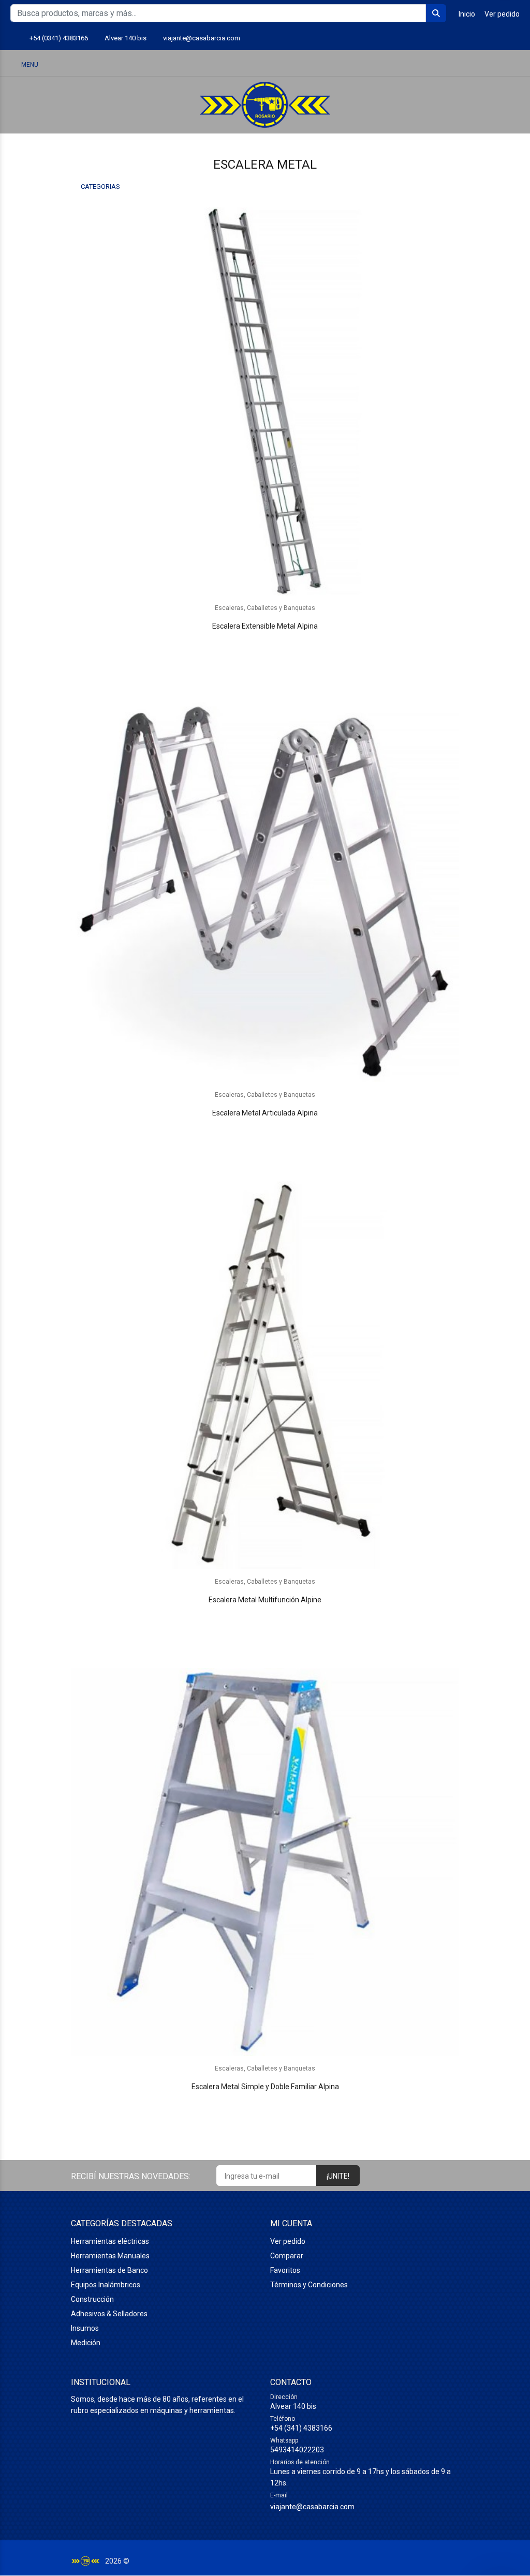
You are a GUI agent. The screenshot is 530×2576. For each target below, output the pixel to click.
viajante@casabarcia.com (206, 38)
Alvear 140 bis (128, 38)
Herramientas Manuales (110, 2256)
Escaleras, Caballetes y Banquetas (265, 608)
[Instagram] (496, 39)
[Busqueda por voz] (432, 64)
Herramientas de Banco (109, 2271)
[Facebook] (514, 39)
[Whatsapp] (477, 39)
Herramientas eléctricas (110, 2242)
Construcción (92, 2300)
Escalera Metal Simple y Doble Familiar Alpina (265, 2087)
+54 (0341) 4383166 (61, 38)
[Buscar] (460, 64)
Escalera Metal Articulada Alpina (265, 1113)
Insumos (85, 2329)
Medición (86, 2343)
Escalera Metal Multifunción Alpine (265, 1600)
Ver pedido (502, 14)
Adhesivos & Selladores (109, 2314)
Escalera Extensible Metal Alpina (265, 627)
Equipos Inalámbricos (106, 2285)
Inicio (467, 14)
